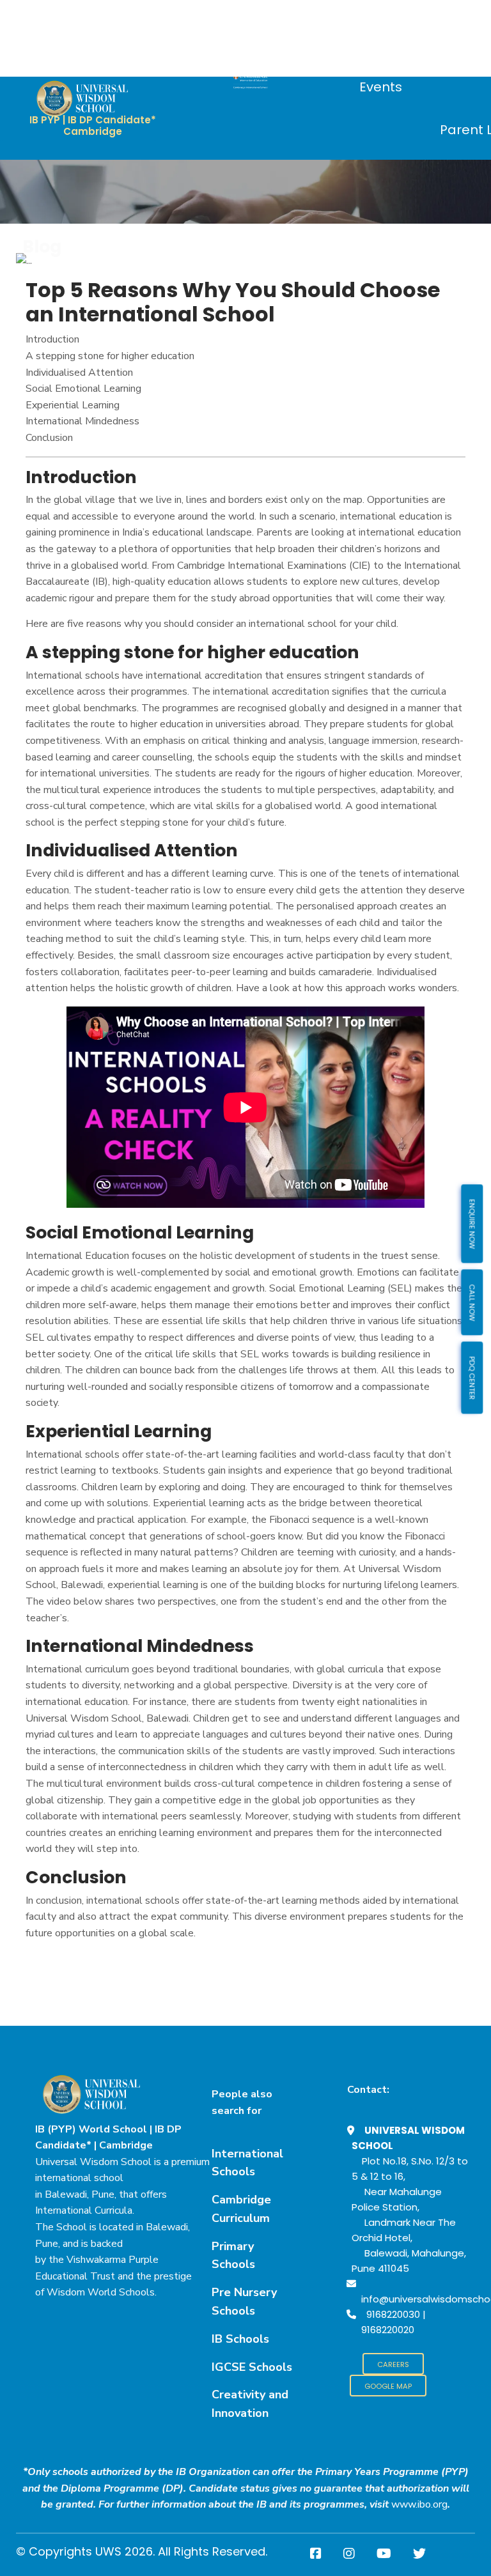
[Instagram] (349, 2554)
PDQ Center (472, 1377)
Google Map (388, 2386)
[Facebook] (316, 2554)
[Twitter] (419, 2554)
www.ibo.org (419, 2504)
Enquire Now (472, 1223)
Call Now (472, 1302)
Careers (393, 2364)
